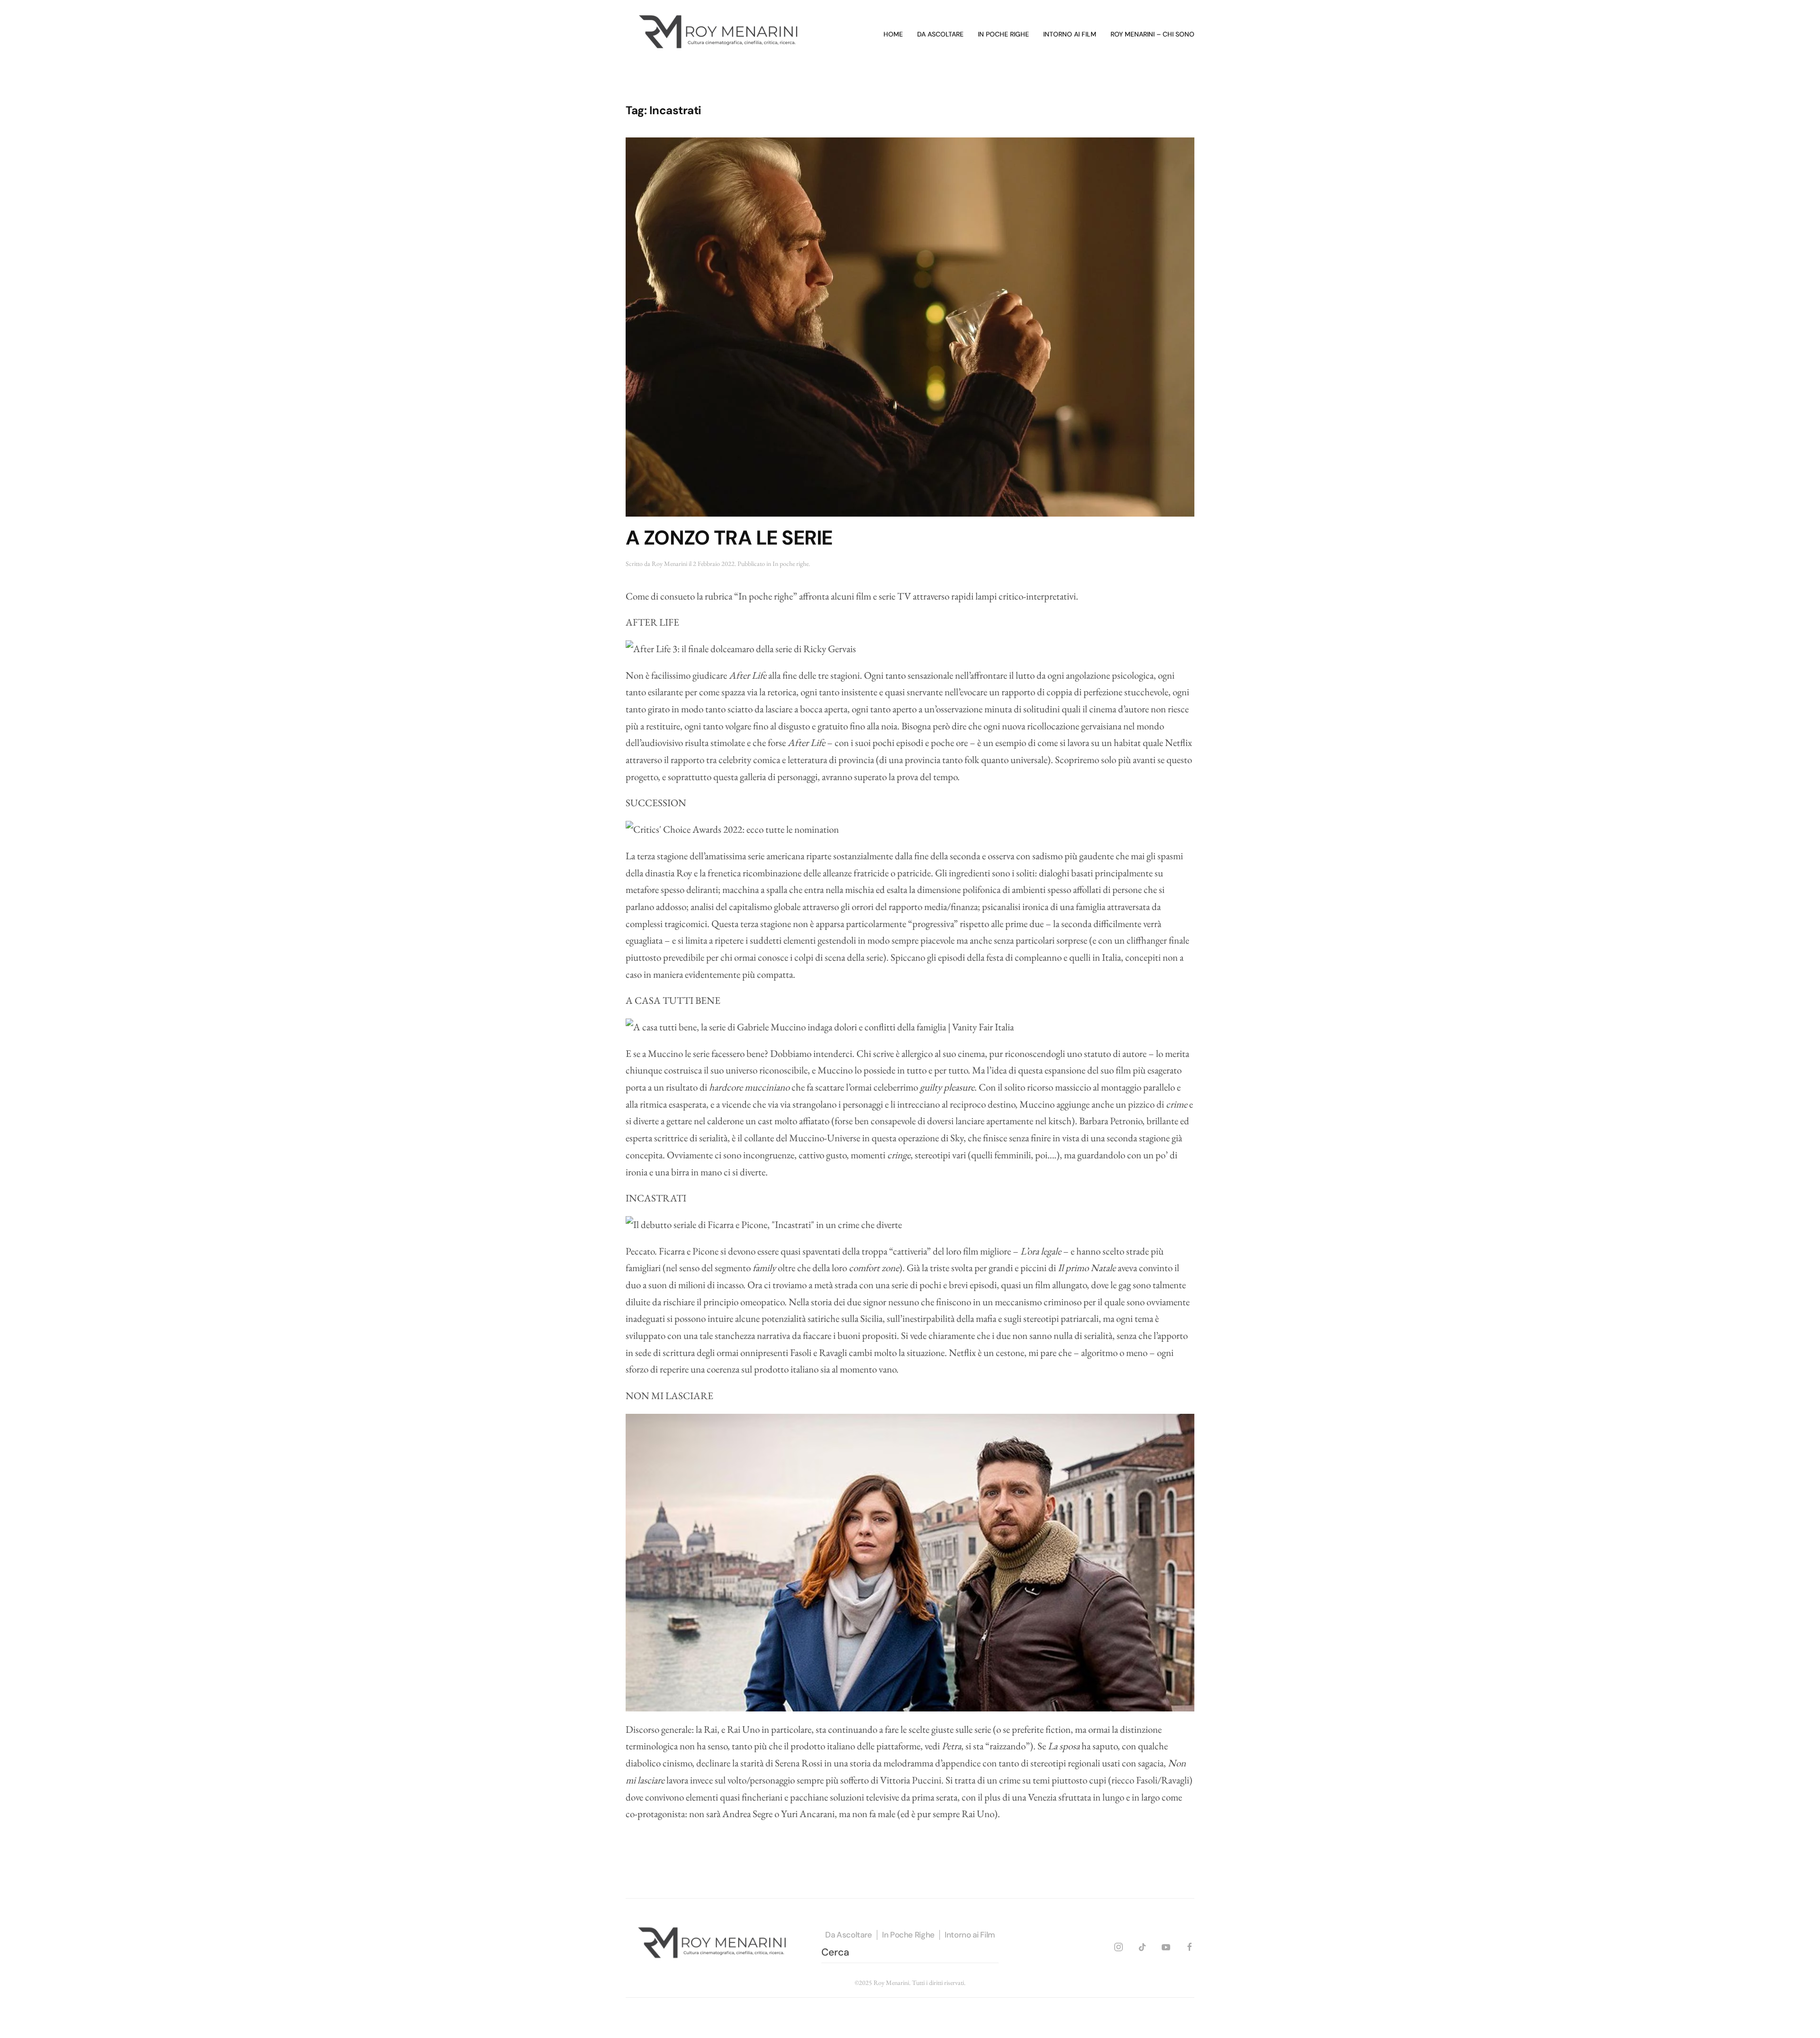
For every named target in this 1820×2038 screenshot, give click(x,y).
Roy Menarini (669, 564)
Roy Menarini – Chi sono (1152, 34)
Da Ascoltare (849, 1935)
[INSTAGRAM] (1119, 1945)
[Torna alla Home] (720, 35)
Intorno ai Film (970, 1935)
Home (893, 34)
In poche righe (1003, 34)
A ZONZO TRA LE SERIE (729, 538)
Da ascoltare (940, 34)
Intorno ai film (1070, 34)
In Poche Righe (908, 1935)
